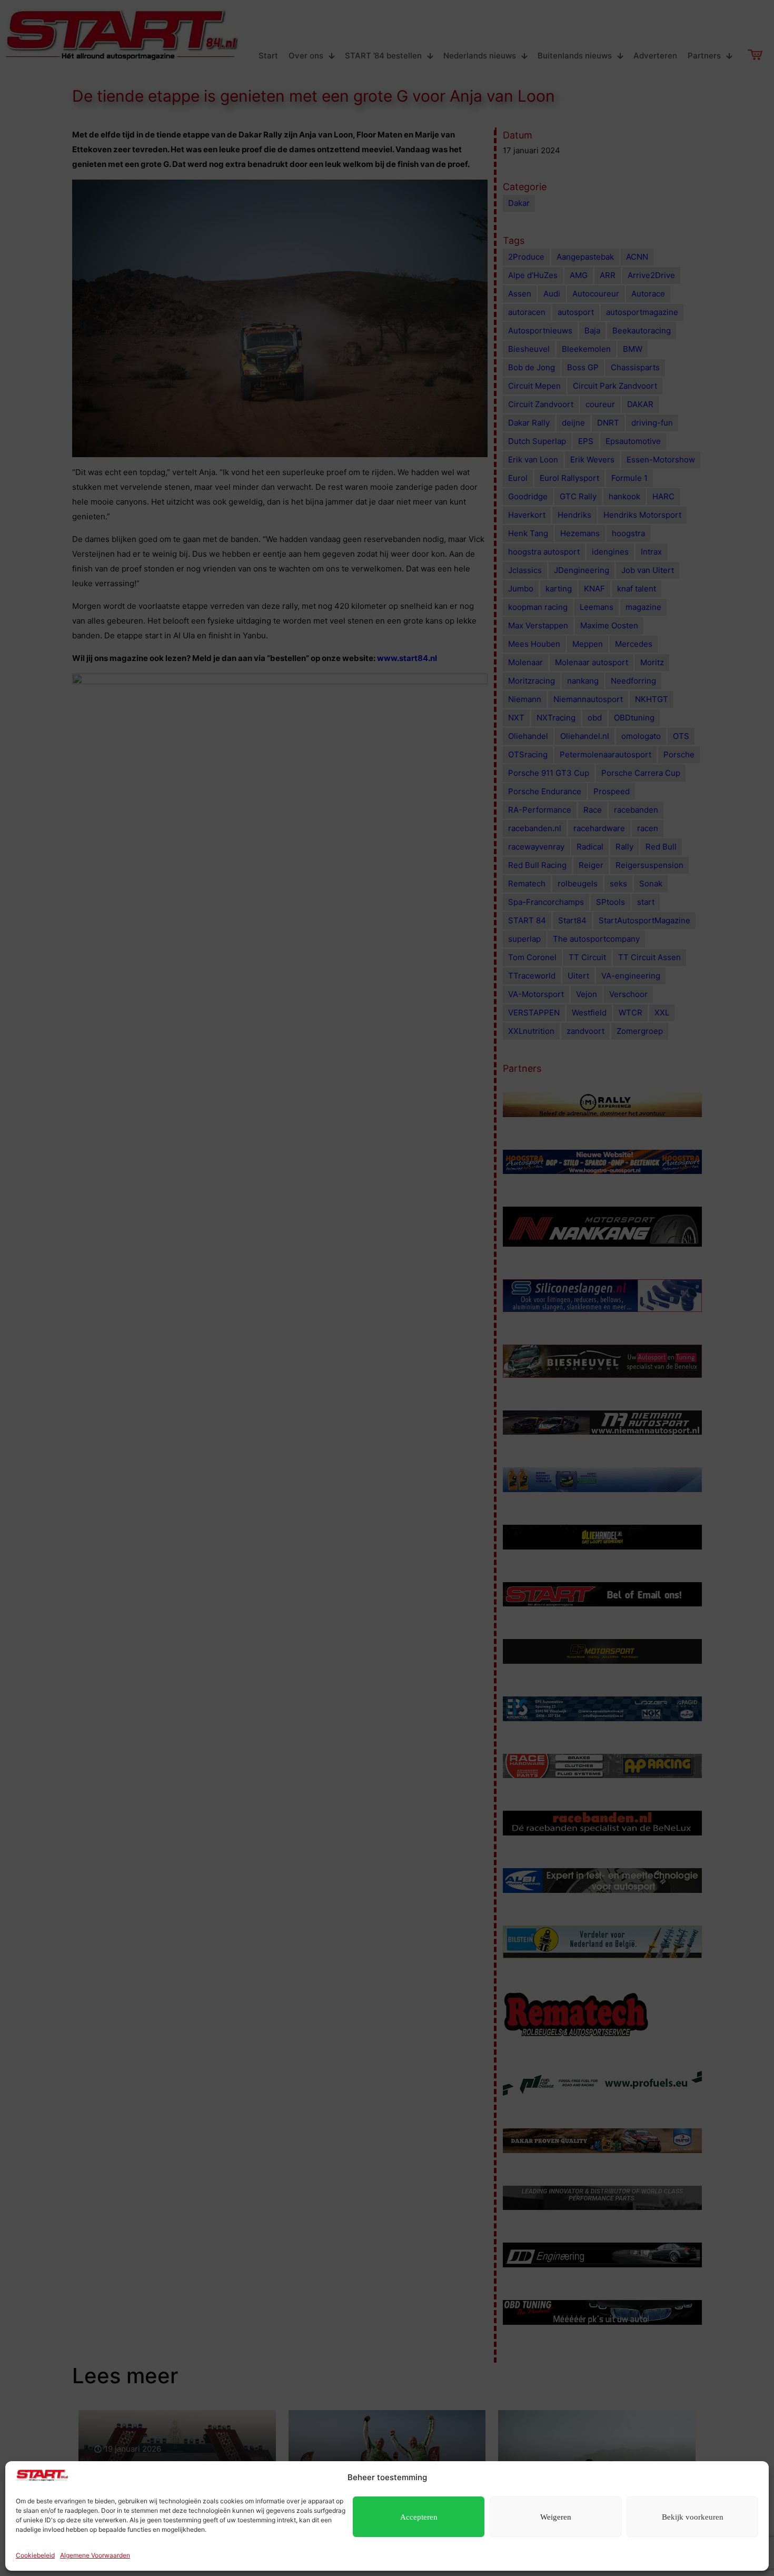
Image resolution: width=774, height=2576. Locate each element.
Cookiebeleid (35, 2555)
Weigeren (556, 2517)
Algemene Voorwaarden (95, 2555)
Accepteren (419, 2517)
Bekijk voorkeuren (693, 2517)
